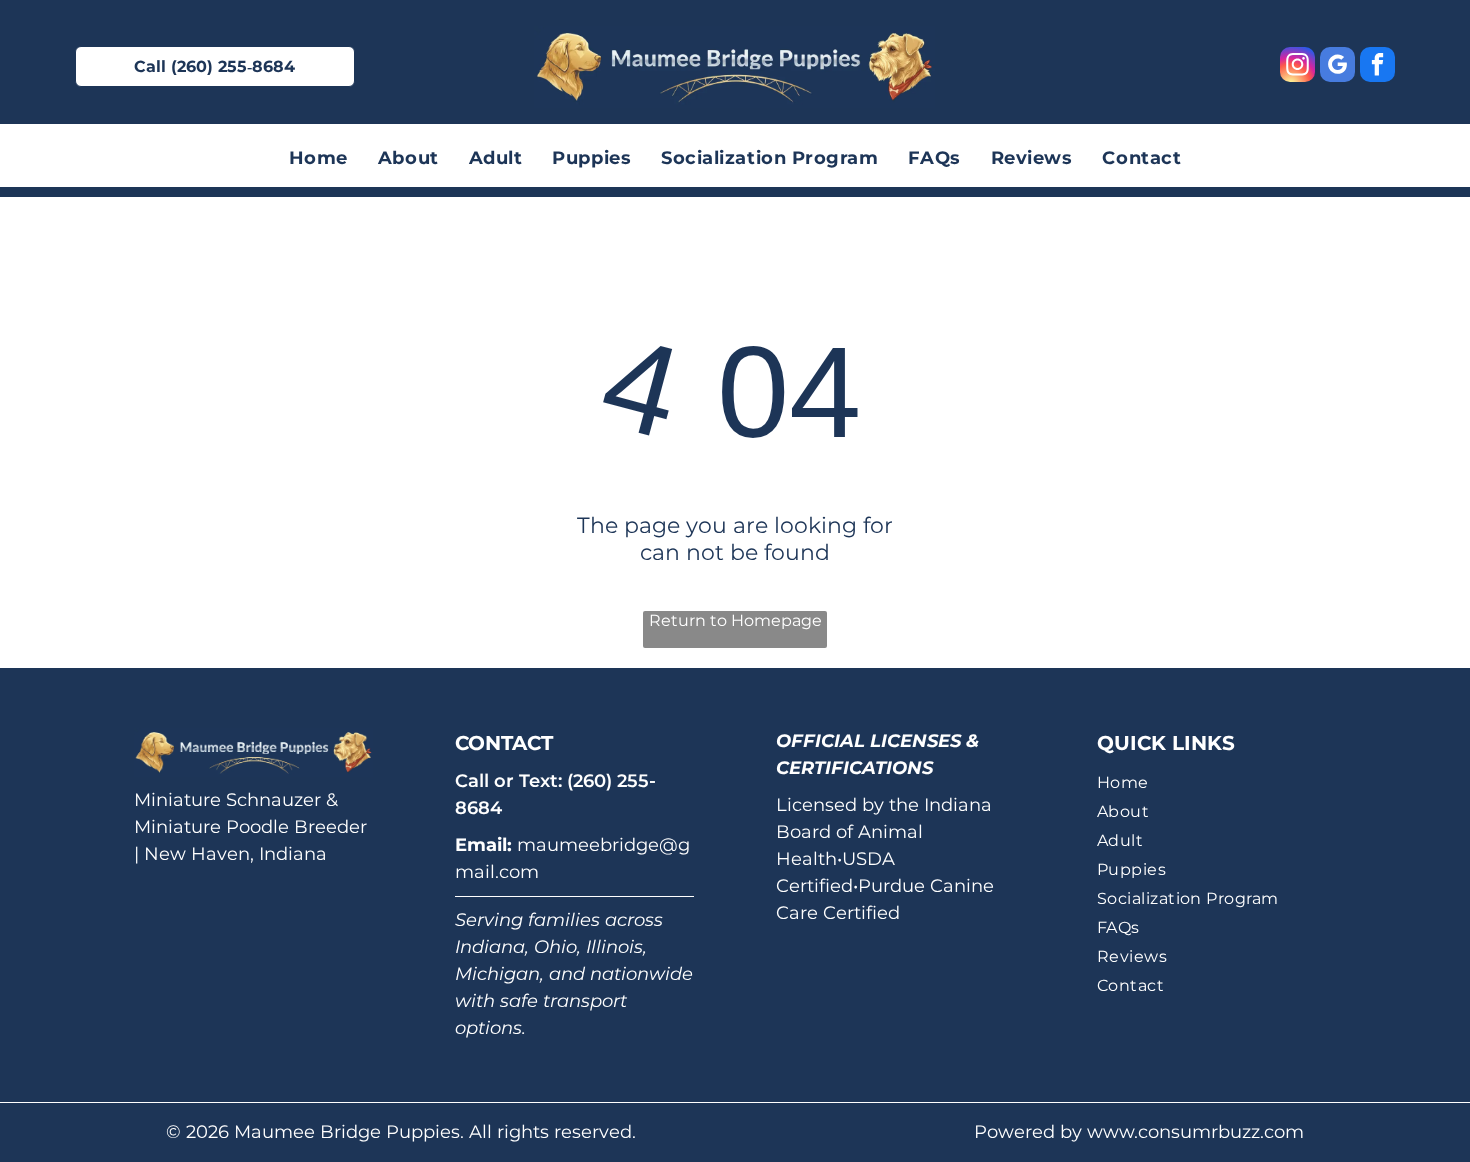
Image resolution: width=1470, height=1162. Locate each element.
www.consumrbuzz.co (1186, 1132)
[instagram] (1297, 67)
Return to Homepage (735, 620)
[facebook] (1377, 67)
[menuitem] (318, 158)
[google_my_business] (1337, 67)
